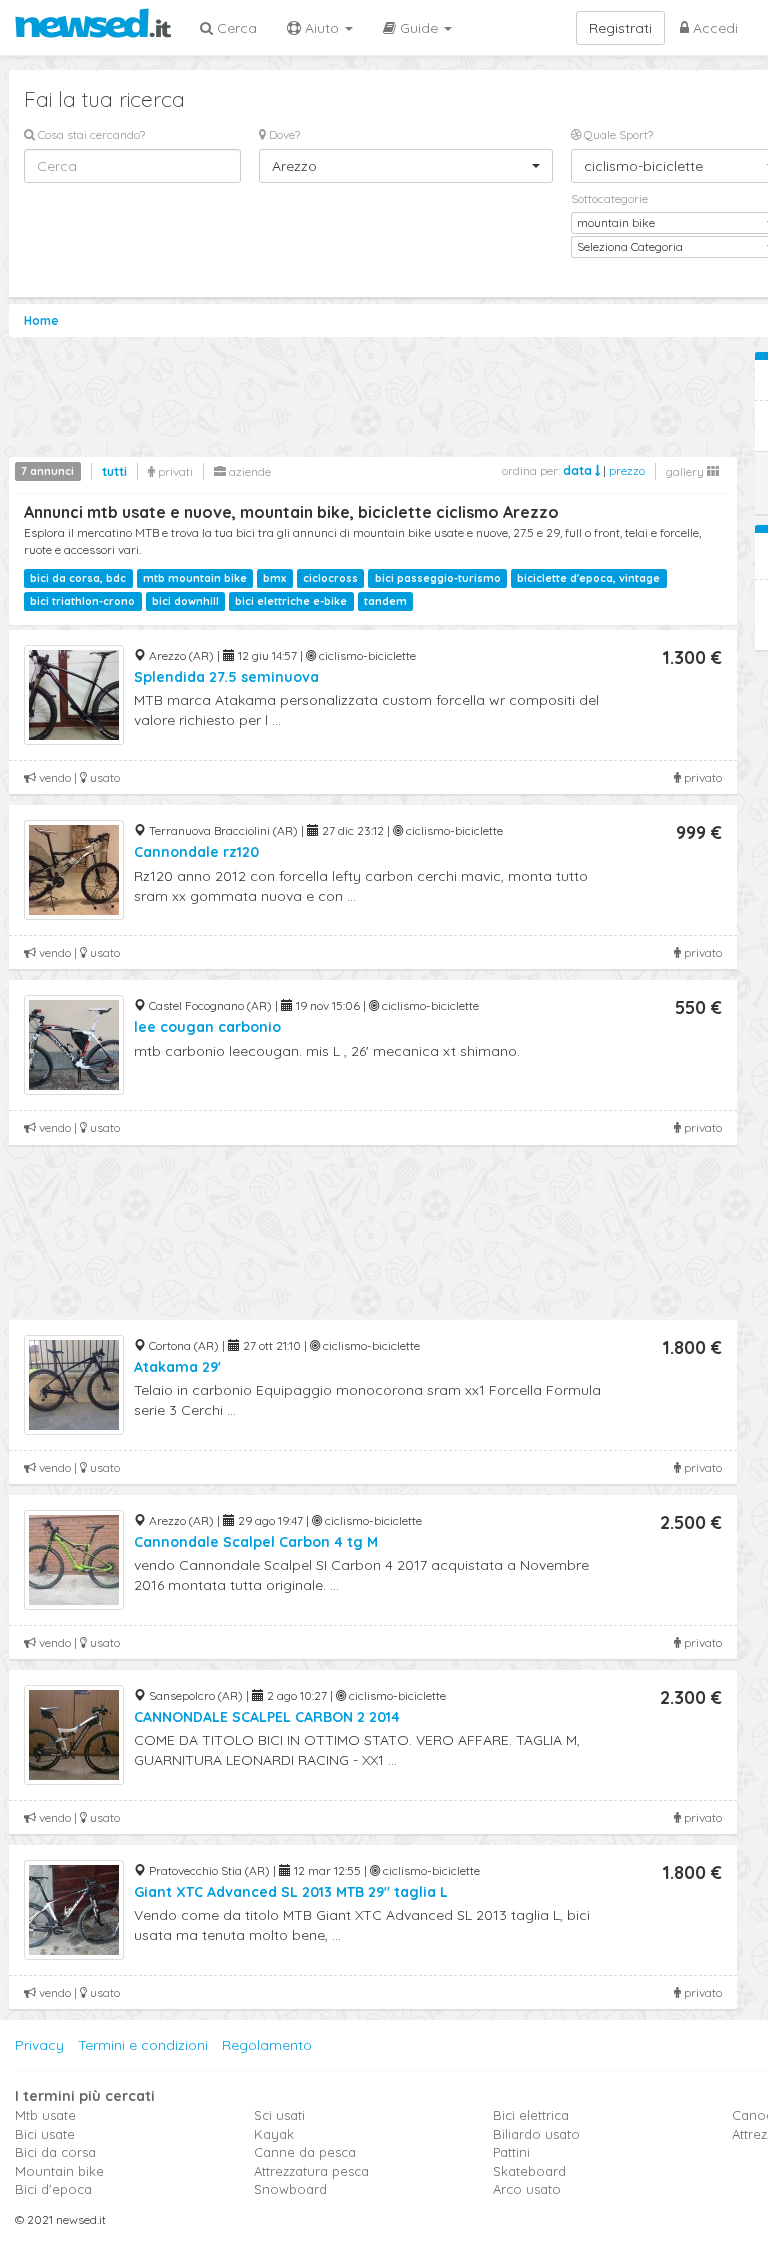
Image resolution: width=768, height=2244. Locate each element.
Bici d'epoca (53, 2189)
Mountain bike (59, 2171)
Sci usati (279, 2115)
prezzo (627, 470)
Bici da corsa (55, 2152)
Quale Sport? (617, 134)
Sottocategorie (609, 198)
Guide (419, 28)
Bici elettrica (531, 2115)
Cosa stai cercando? (90, 134)
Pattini (511, 2152)
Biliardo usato (536, 2134)
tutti (114, 471)
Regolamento (267, 2045)
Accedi (713, 28)
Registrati (620, 28)
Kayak (274, 2134)
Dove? (283, 134)
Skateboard (529, 2171)
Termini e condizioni (143, 2045)
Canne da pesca (305, 2152)
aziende (248, 471)
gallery (686, 471)
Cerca (235, 28)
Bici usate (45, 2134)
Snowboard (290, 2189)
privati (174, 471)
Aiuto (322, 28)
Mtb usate (45, 2115)
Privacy (39, 2045)
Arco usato (527, 2189)
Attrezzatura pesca (311, 2171)
